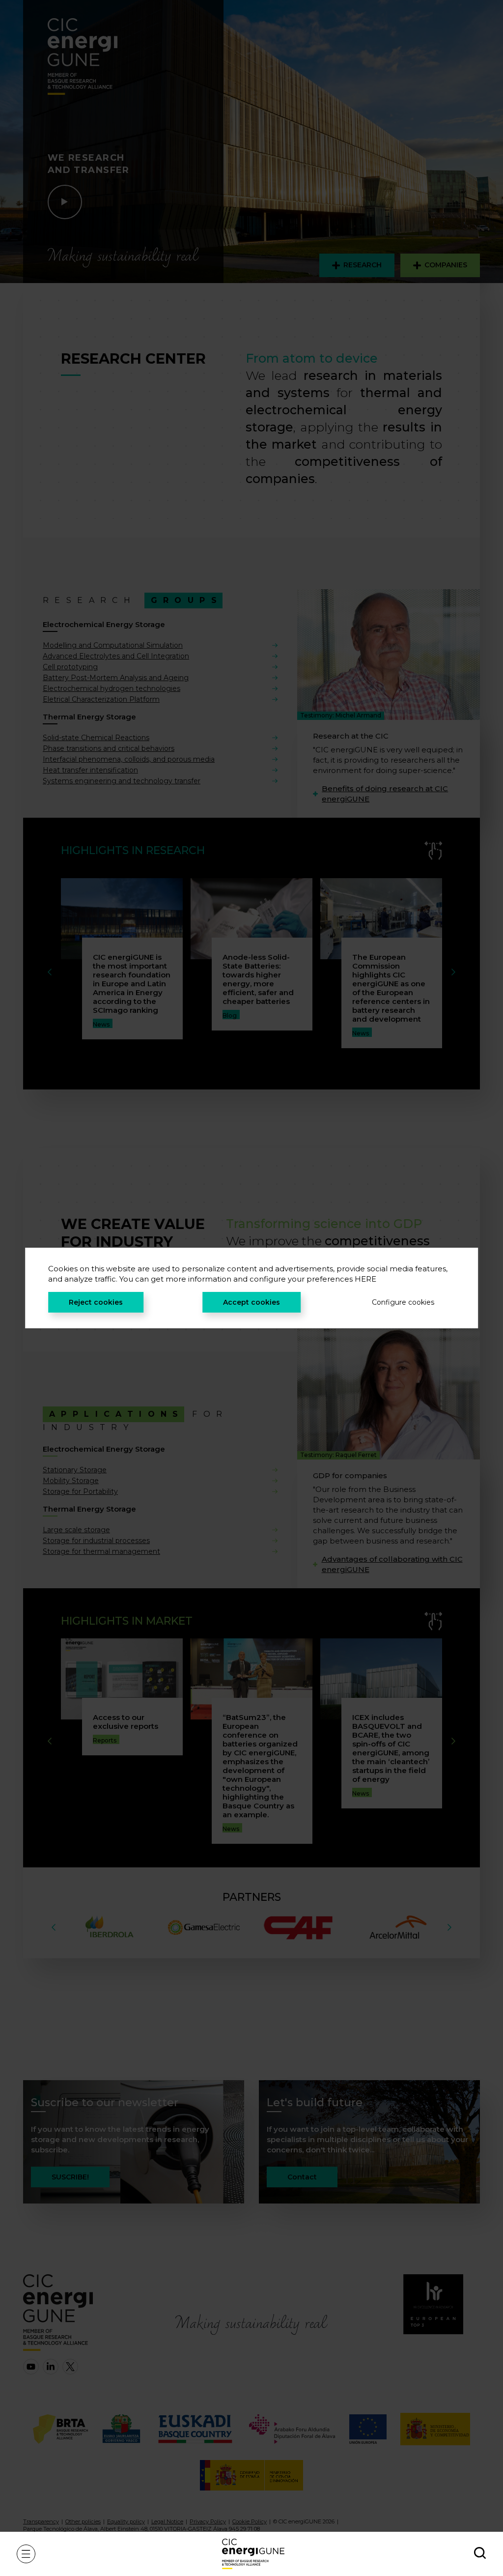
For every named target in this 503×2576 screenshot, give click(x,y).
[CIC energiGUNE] (253, 2554)
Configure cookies (403, 1302)
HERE (365, 1279)
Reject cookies (96, 1302)
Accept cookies (251, 1302)
